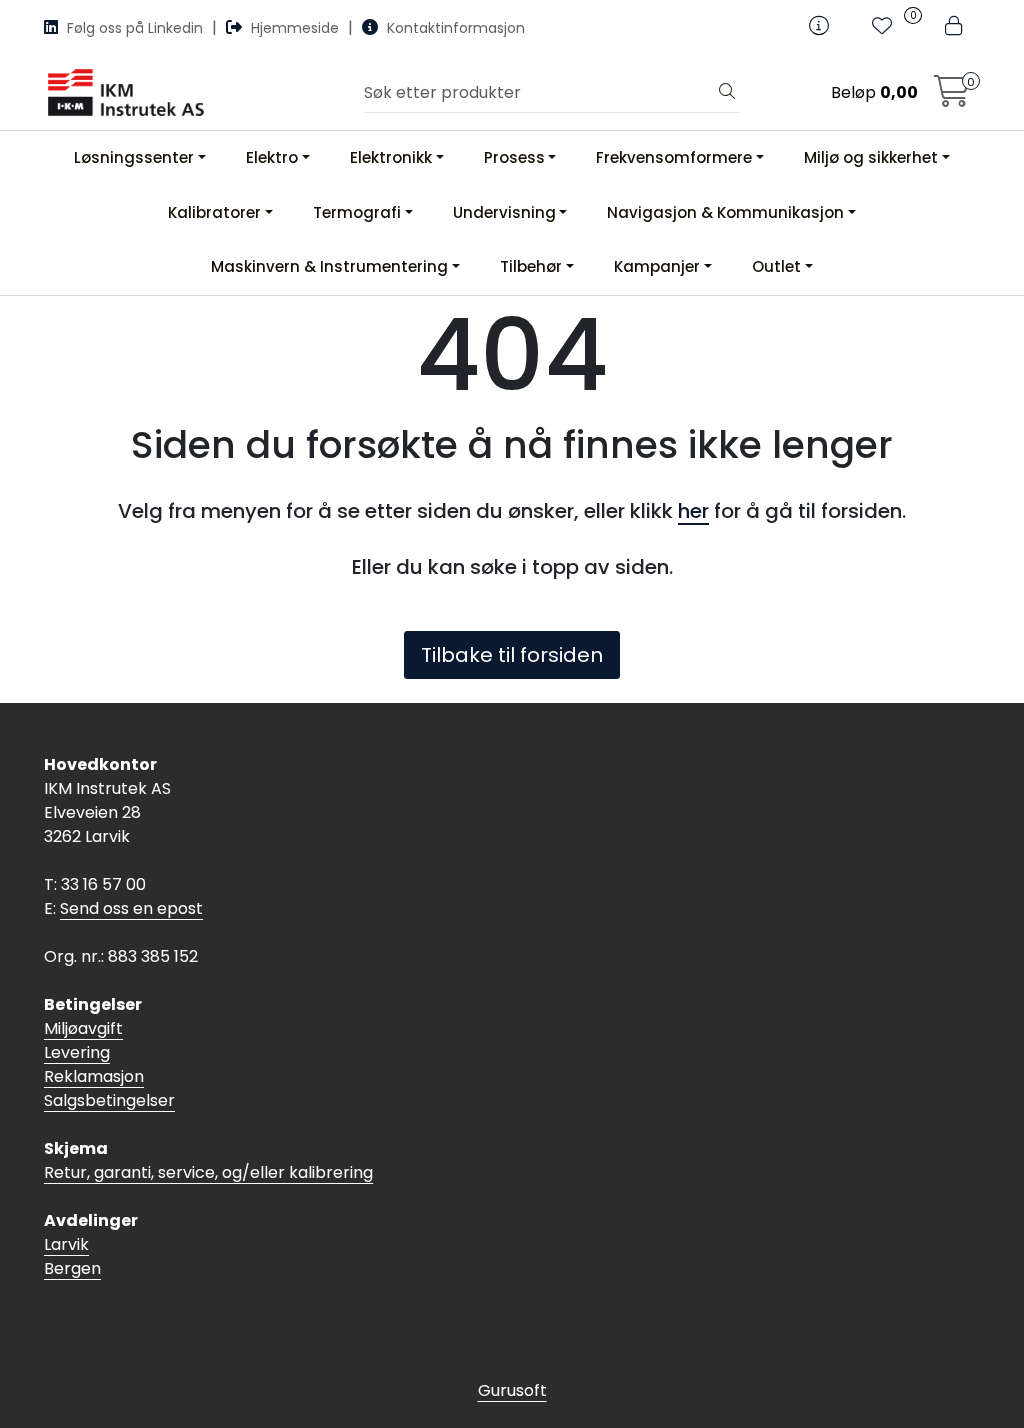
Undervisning (504, 212)
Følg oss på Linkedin (135, 28)
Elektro (272, 157)
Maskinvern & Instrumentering (329, 266)
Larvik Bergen (72, 1256)
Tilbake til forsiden (512, 655)
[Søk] (727, 93)
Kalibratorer (214, 212)
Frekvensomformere (674, 157)
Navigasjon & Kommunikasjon (725, 212)
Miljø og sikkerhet (871, 157)
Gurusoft (512, 1390)
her (693, 511)
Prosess (514, 157)
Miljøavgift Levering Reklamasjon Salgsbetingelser (109, 1064)
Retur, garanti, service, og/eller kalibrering (208, 1172)
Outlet (776, 266)
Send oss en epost (131, 908)
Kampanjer (657, 266)
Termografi (357, 212)
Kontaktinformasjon (454, 28)
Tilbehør (531, 266)
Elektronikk (391, 157)
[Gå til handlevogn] (952, 97)
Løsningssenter (134, 157)
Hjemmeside (295, 28)
